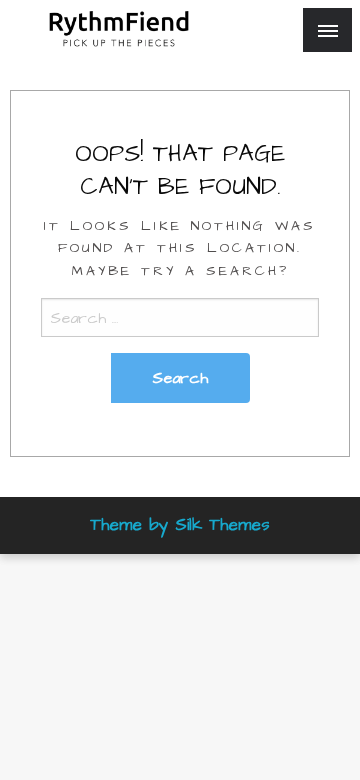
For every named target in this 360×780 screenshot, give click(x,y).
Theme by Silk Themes (180, 525)
